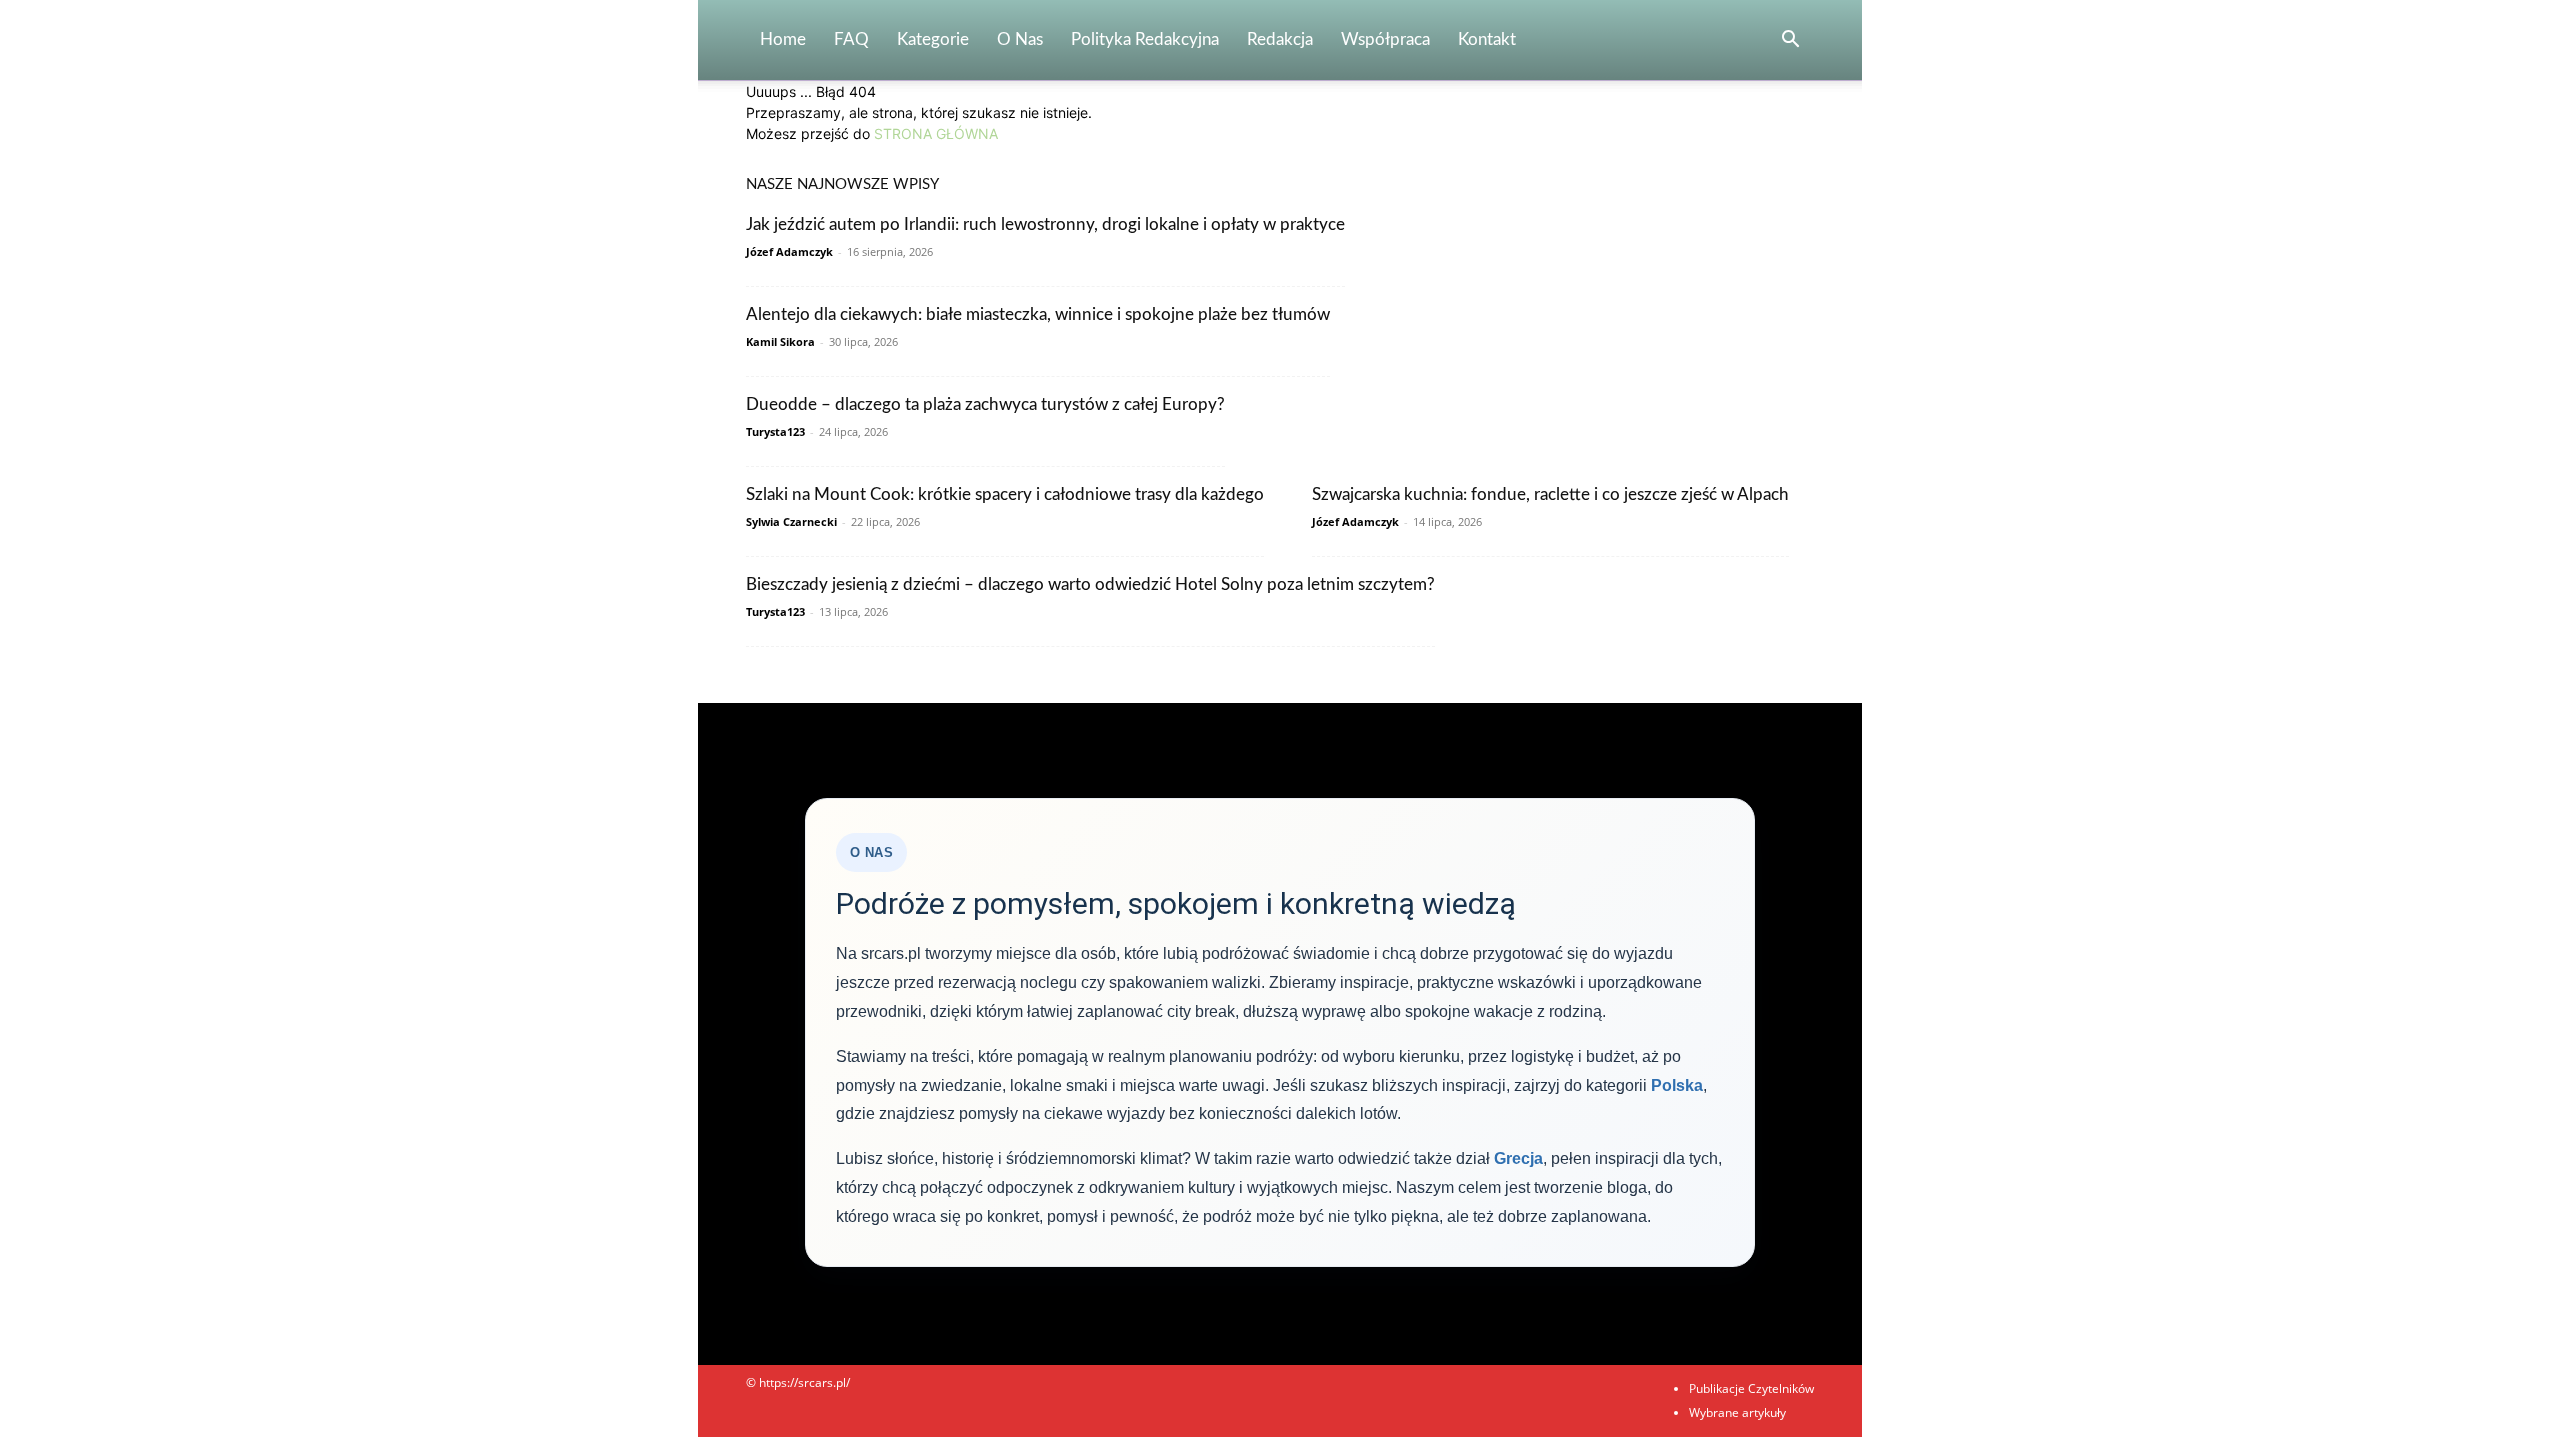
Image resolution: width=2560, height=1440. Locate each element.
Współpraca (1385, 39)
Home (783, 39)
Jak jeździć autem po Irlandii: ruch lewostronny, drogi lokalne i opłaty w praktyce (1045, 224)
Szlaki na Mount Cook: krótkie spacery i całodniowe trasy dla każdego (1005, 494)
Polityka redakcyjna (1145, 39)
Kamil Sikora (780, 341)
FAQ (851, 39)
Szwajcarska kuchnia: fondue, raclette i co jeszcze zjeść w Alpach (1550, 494)
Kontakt (1487, 39)
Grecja (1518, 1158)
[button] (1790, 41)
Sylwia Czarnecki (791, 521)
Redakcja (1280, 39)
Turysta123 (775, 431)
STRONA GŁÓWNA (936, 133)
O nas (1020, 39)
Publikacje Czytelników (1751, 1388)
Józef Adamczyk (789, 251)
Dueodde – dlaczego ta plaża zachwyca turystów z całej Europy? (985, 404)
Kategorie (933, 39)
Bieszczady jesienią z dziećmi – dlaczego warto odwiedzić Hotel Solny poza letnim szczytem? (1090, 584)
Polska (1677, 1085)
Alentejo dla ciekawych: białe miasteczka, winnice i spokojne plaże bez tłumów (1038, 314)
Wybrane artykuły (1737, 1412)
